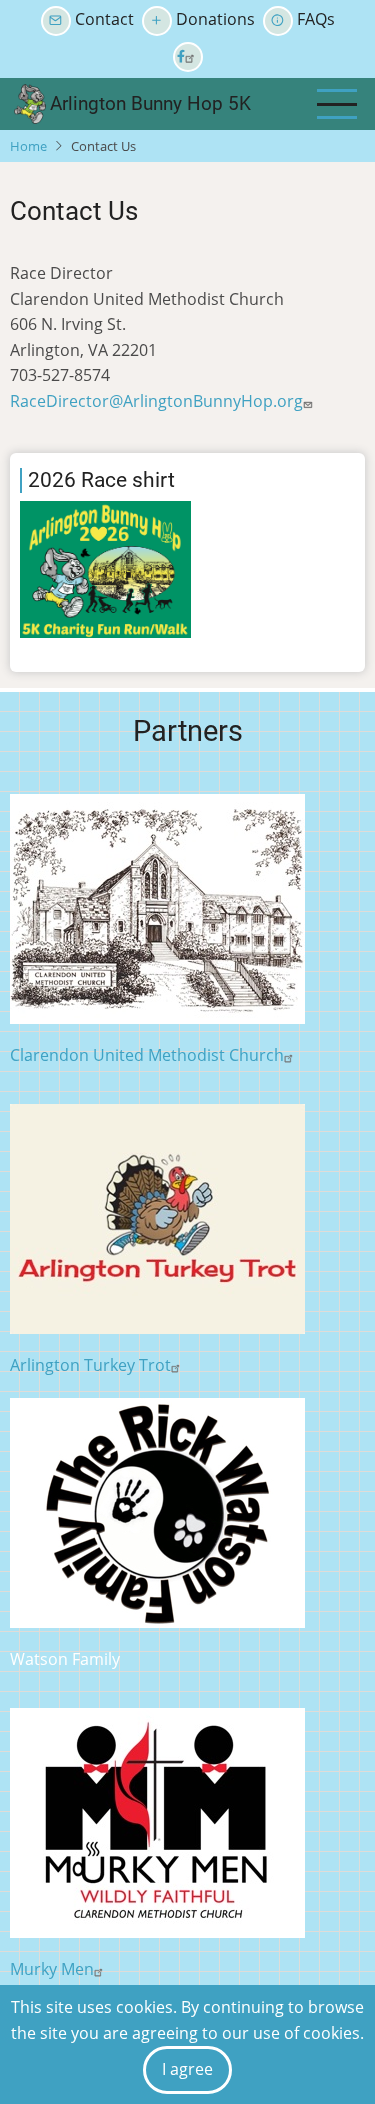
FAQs (316, 19)
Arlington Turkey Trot (90, 1365)
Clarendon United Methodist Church (147, 1055)
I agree (187, 2069)
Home (28, 146)
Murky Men (52, 1969)
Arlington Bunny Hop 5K (150, 103)
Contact (104, 19)
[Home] (30, 102)
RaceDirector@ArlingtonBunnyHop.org (156, 401)
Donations (215, 19)
